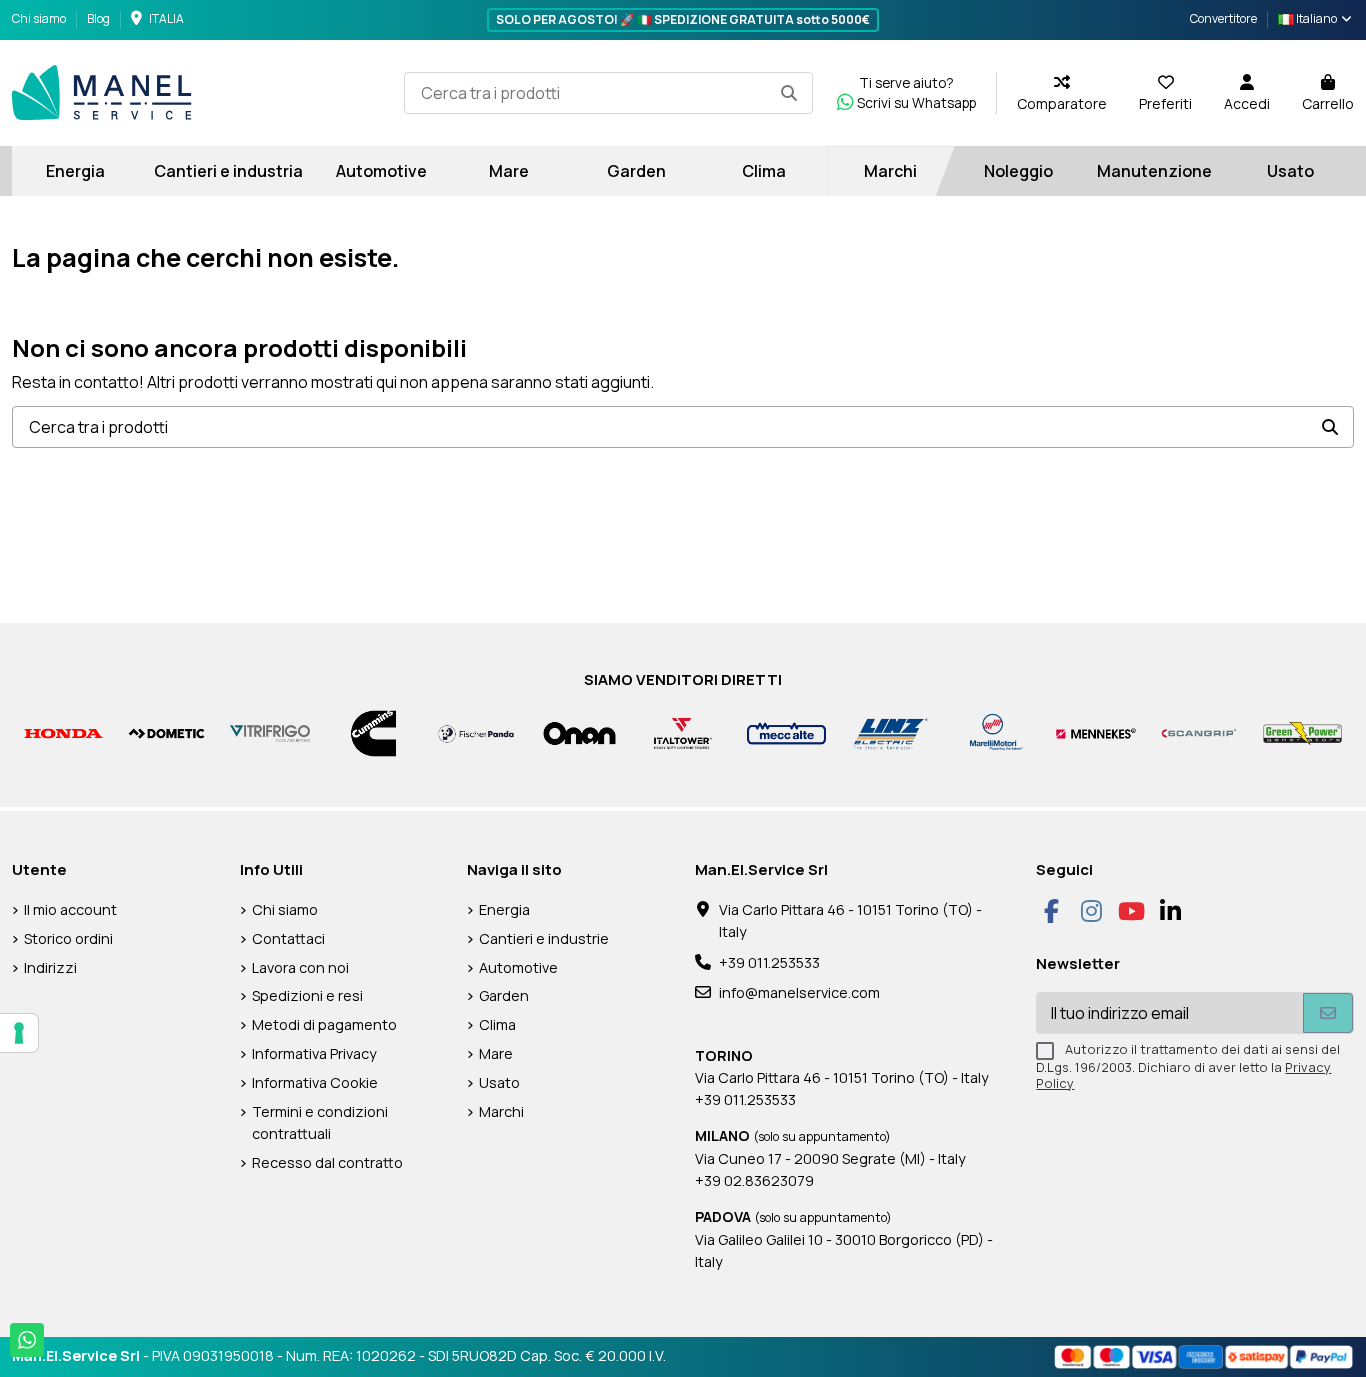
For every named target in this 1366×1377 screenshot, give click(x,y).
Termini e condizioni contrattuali (320, 1122)
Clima (497, 1024)
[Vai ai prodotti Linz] (889, 732)
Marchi (501, 1111)
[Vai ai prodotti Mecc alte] (786, 732)
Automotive (518, 967)
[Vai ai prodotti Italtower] (682, 732)
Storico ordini (68, 938)
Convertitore (1223, 18)
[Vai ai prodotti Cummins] (373, 732)
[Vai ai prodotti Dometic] (166, 732)
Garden (504, 995)
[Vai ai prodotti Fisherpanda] (476, 732)
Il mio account (70, 909)
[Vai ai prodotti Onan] (579, 732)
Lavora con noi (300, 967)
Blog (98, 18)
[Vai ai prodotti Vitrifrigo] (269, 732)
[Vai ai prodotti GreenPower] (1302, 732)
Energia (504, 909)
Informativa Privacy (314, 1053)
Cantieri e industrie (544, 938)
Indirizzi (50, 967)
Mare (496, 1053)
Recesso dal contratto (327, 1162)
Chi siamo (40, 18)
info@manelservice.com (799, 992)
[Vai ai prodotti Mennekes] (1095, 732)
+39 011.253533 (769, 962)
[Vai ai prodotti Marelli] (992, 732)
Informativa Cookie (315, 1082)
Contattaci (288, 938)
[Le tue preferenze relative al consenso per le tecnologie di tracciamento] (19, 1033)
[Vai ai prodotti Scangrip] (1199, 732)
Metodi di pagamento (324, 1024)
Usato (499, 1082)
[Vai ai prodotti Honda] (63, 732)
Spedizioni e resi (307, 995)
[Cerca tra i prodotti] (789, 93)
